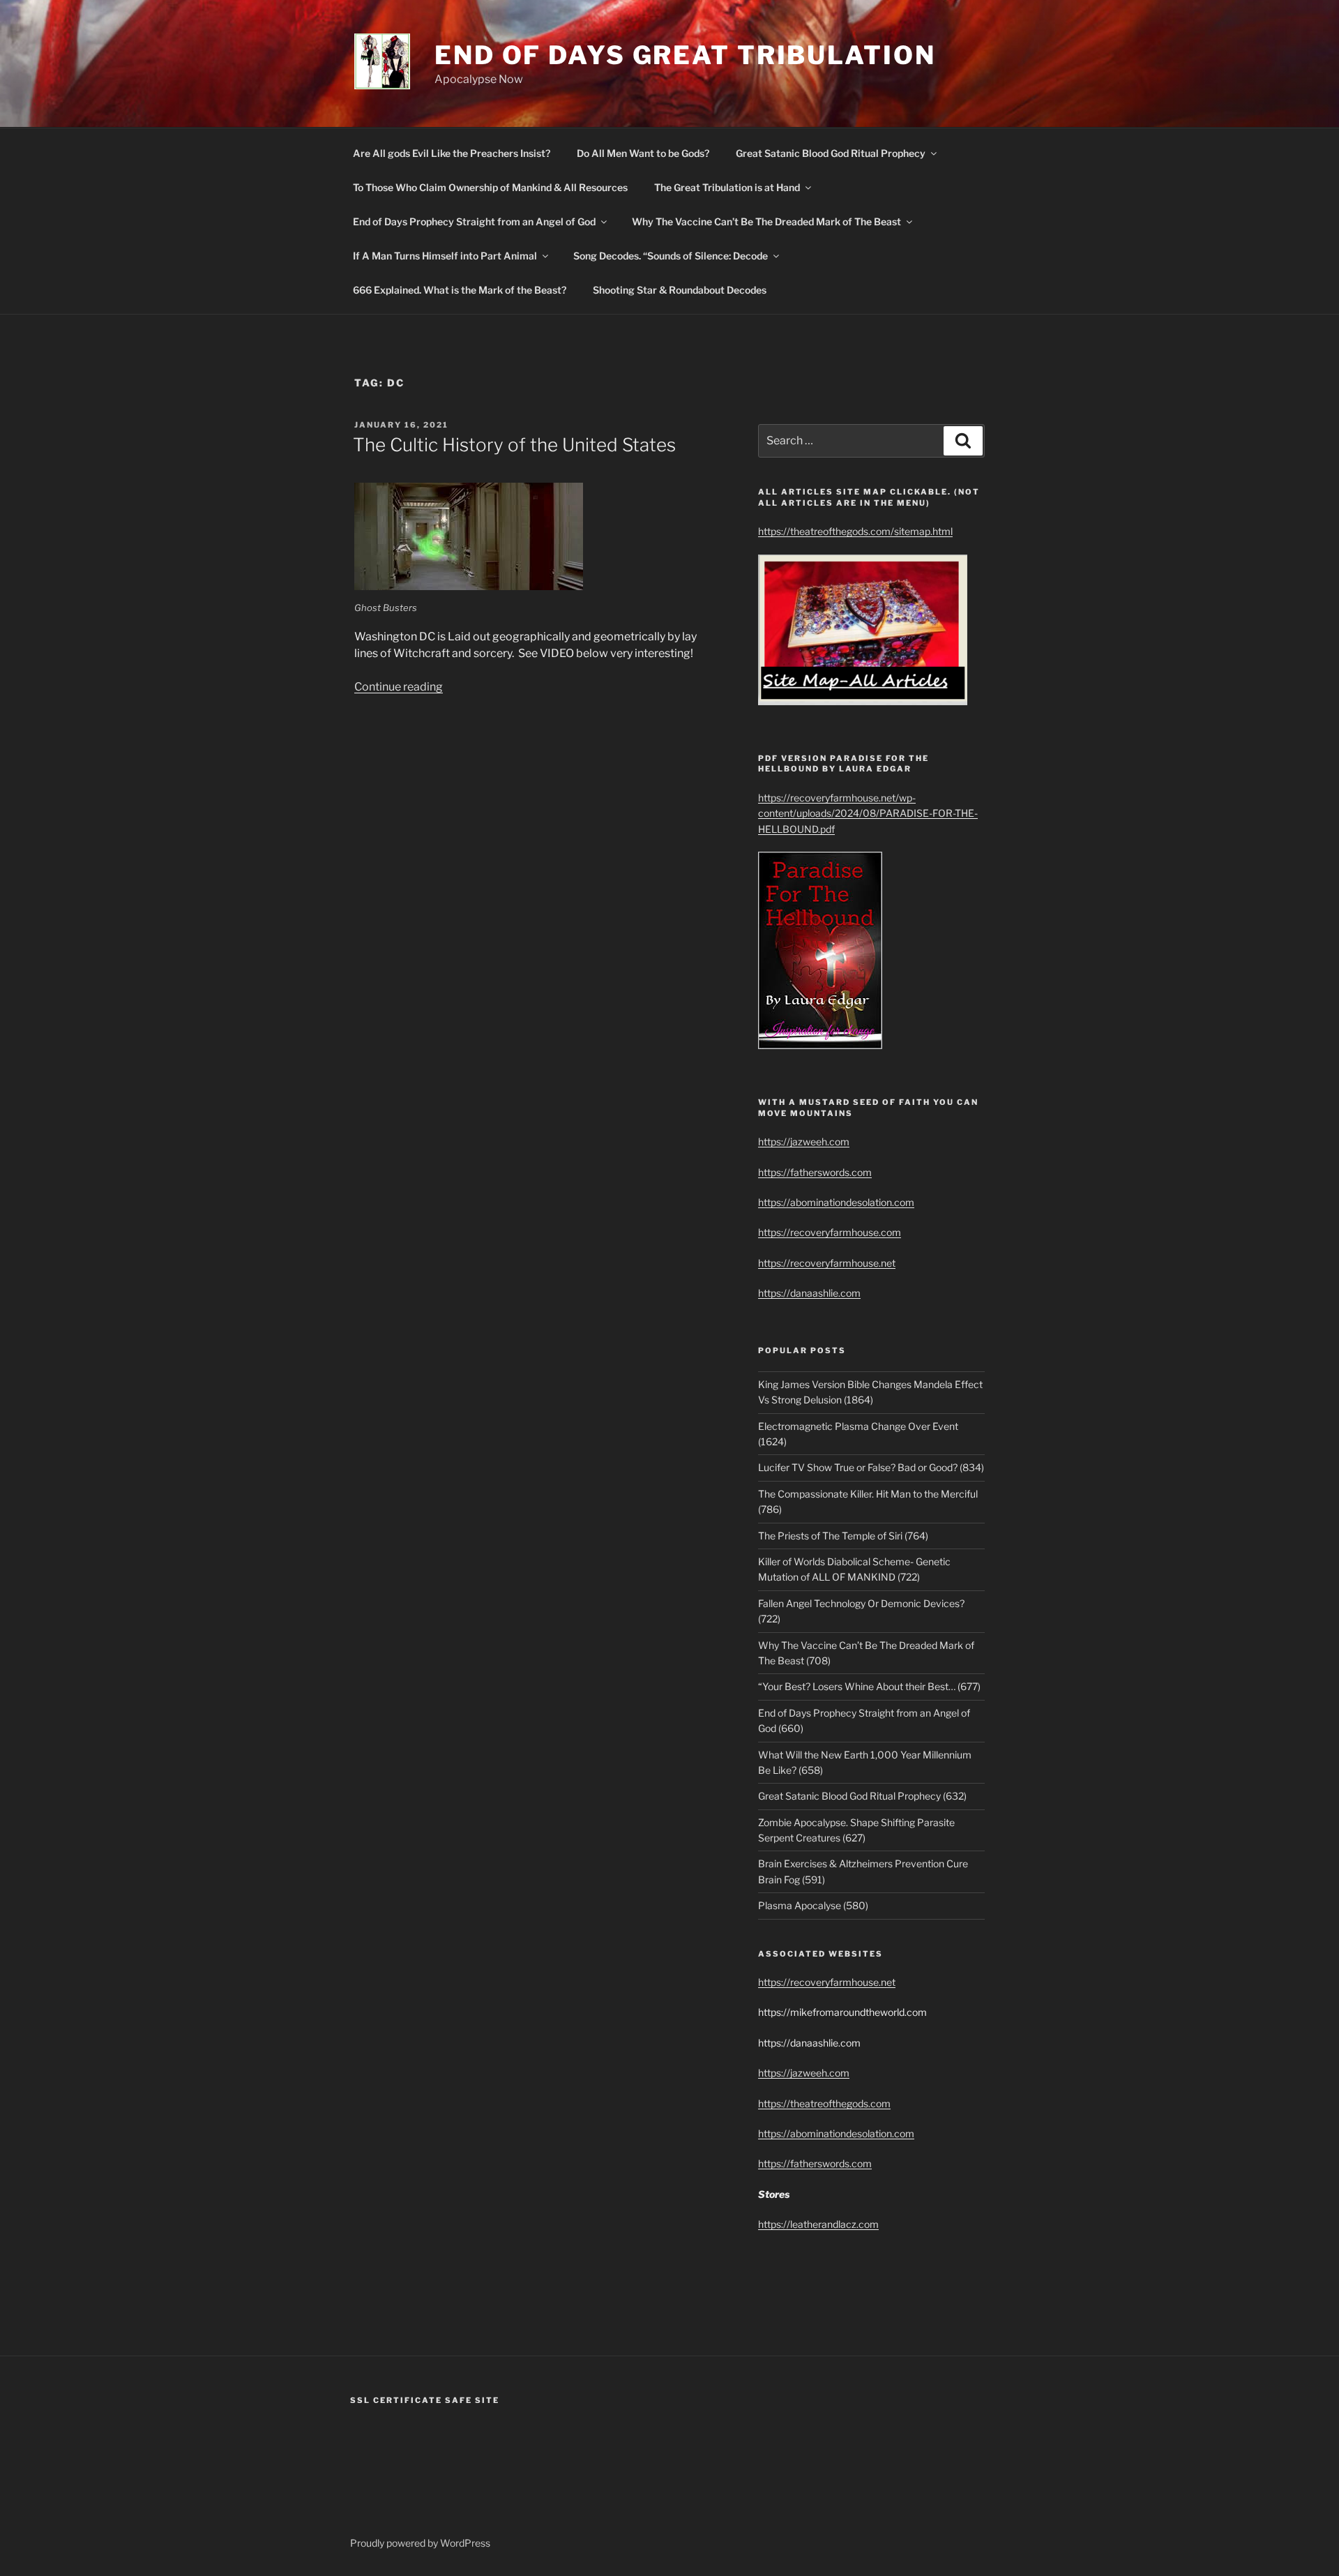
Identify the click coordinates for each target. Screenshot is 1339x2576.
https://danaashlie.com (809, 1293)
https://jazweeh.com (804, 1142)
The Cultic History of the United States (514, 445)
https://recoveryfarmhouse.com (830, 1232)
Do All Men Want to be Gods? (643, 153)
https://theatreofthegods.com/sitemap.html (855, 531)
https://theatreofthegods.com (824, 2103)
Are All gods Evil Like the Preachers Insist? (452, 153)
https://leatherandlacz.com (818, 2224)
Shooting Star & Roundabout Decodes (680, 290)
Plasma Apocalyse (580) (813, 1905)
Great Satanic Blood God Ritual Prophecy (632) (862, 1796)
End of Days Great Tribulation (685, 55)
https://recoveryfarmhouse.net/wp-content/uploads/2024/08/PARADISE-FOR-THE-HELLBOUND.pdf (868, 813)
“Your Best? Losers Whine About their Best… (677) (869, 1686)
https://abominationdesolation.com (836, 1202)
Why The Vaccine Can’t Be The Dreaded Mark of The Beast (766, 221)
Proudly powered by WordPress (420, 2543)
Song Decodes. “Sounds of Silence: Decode (671, 256)
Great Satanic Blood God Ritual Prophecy (831, 153)
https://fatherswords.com (815, 1172)
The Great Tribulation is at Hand (727, 187)
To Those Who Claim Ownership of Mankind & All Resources (490, 187)
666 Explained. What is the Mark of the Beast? (460, 290)
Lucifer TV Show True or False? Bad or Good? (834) (871, 1467)
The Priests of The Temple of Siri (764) (843, 1536)
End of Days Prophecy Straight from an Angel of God (474, 221)
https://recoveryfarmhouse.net (827, 1263)
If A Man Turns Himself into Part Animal (445, 256)
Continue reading (399, 687)
